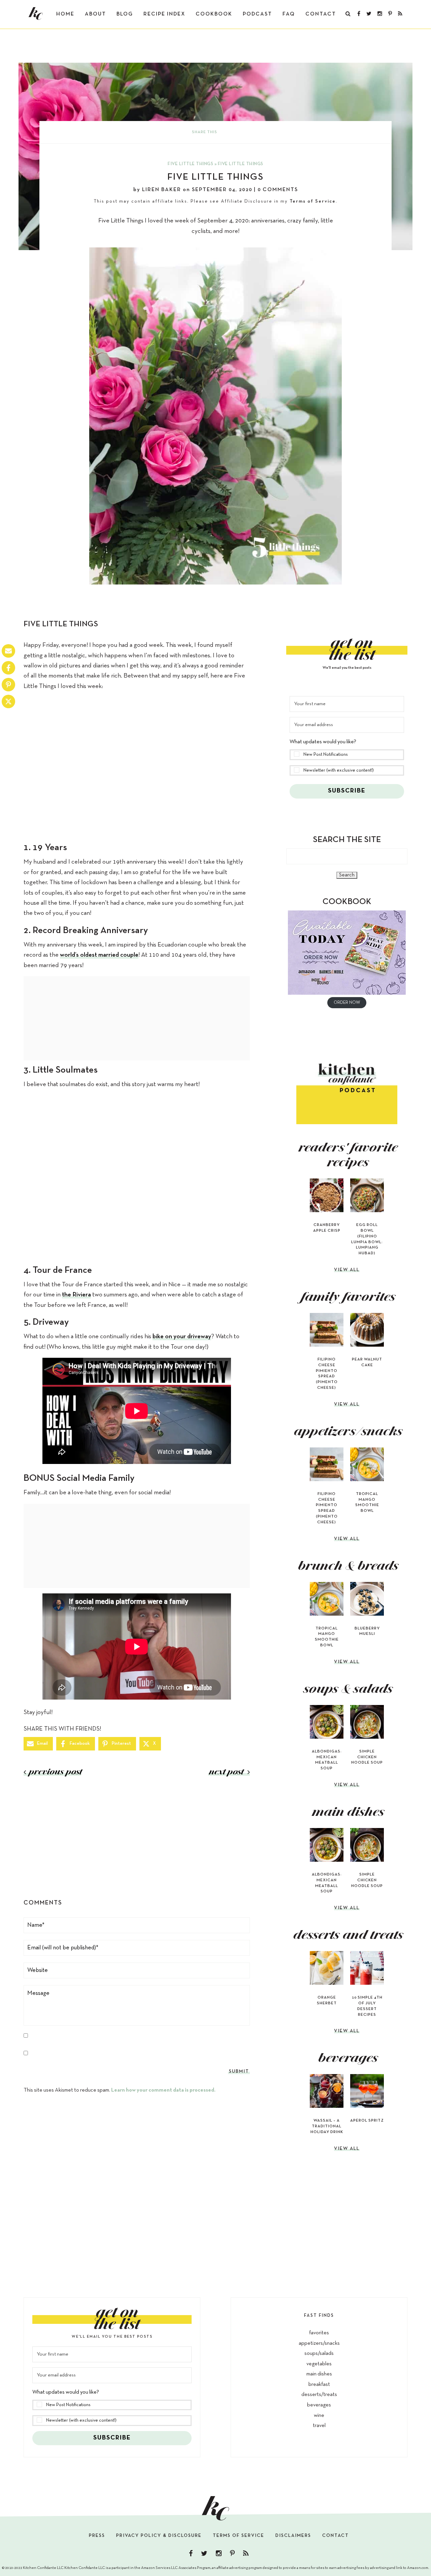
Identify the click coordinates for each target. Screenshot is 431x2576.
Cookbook (214, 14)
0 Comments (278, 190)
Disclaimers (293, 2536)
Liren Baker (162, 190)
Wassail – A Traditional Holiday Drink (327, 2126)
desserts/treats (319, 2395)
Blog (125, 14)
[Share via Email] (8, 651)
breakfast (319, 2385)
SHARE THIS (205, 132)
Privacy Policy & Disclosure (159, 2536)
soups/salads (319, 2354)
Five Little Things (190, 164)
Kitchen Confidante (36, 13)
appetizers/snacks (319, 2343)
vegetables (319, 2364)
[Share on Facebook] (8, 668)
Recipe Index (164, 14)
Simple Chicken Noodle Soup (367, 1757)
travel (319, 2426)
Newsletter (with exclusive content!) (339, 770)
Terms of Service (313, 201)
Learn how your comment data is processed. (163, 2090)
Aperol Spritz (367, 2121)
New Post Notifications (326, 755)
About (95, 14)
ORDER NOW (347, 1003)
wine (319, 2416)
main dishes (319, 2374)
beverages (319, 2405)
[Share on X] (8, 701)
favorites (319, 2333)
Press (97, 2536)
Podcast (257, 14)
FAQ (289, 14)
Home (65, 14)
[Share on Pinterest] (8, 685)
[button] (347, 749)
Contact (321, 14)
